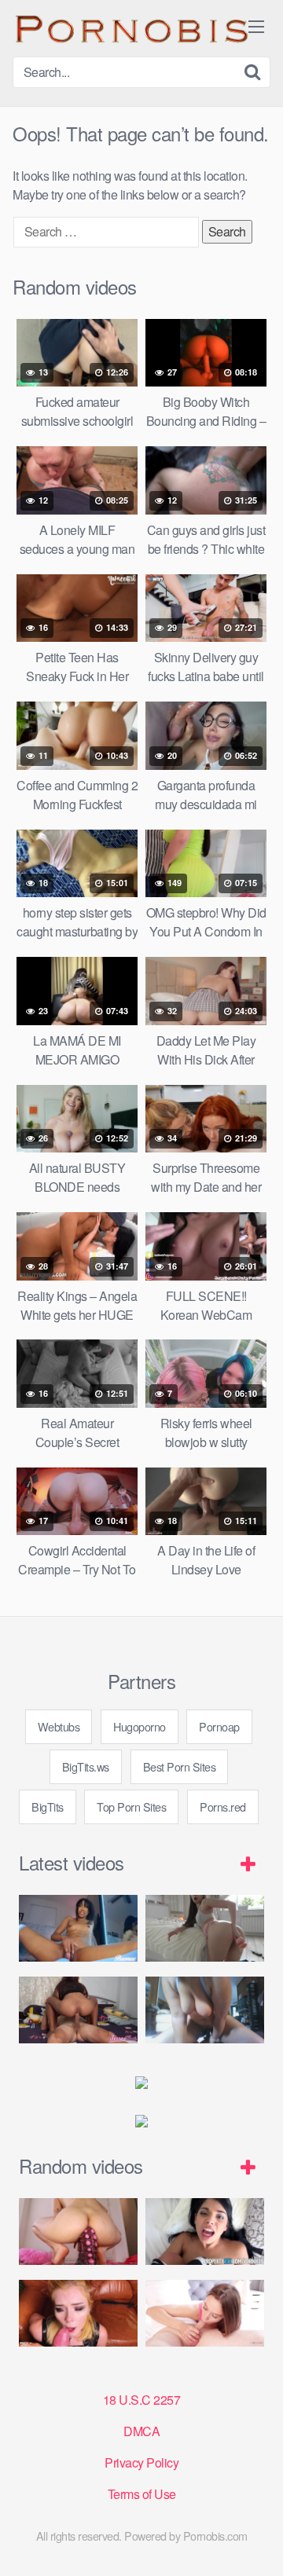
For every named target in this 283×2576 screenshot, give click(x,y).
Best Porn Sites (180, 1766)
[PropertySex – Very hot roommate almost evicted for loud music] (205, 2232)
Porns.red (223, 1806)
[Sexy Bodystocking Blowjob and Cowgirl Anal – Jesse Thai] (78, 2010)
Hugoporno (140, 1726)
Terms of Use (142, 2494)
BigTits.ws (86, 1766)
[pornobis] (130, 28)
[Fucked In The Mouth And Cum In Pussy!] (205, 2313)
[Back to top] (255, 2541)
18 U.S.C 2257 (142, 2400)
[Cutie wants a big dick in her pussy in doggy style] (205, 1928)
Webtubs (59, 1726)
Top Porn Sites (131, 1806)
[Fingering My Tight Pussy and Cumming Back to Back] (78, 1928)
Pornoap (219, 1726)
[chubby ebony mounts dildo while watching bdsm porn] (205, 2010)
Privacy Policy (141, 2462)
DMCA (141, 2431)
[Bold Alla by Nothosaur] (78, 2232)
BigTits (48, 1806)
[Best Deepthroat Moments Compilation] (78, 2313)
